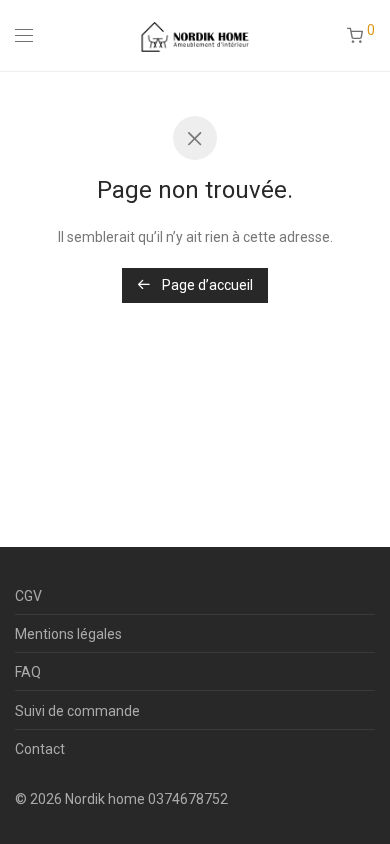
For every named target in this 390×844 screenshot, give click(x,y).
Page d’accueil (206, 285)
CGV (28, 596)
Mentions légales (68, 634)
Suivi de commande (77, 711)
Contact (40, 749)
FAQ (28, 672)
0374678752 (188, 799)
